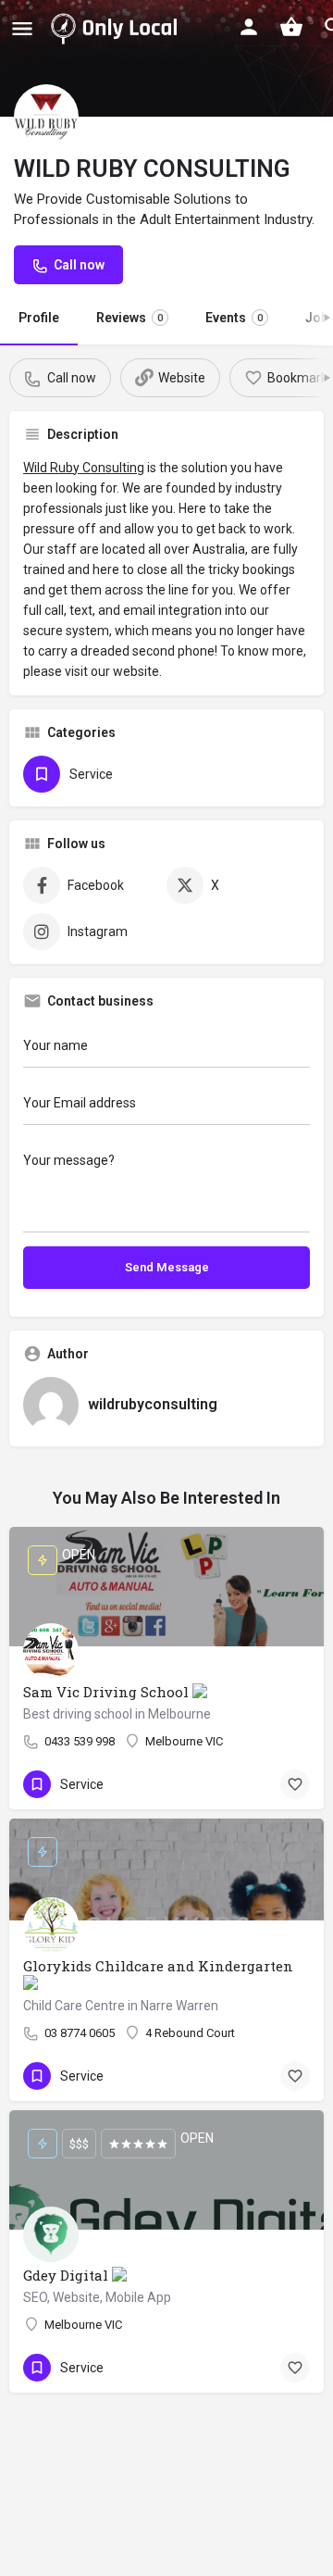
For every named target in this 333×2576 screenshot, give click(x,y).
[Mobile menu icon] (22, 28)
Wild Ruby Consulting (84, 468)
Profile (39, 318)
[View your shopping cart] (291, 27)
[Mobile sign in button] (249, 27)
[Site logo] (117, 28)
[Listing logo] (46, 117)
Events (234, 318)
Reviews (129, 318)
